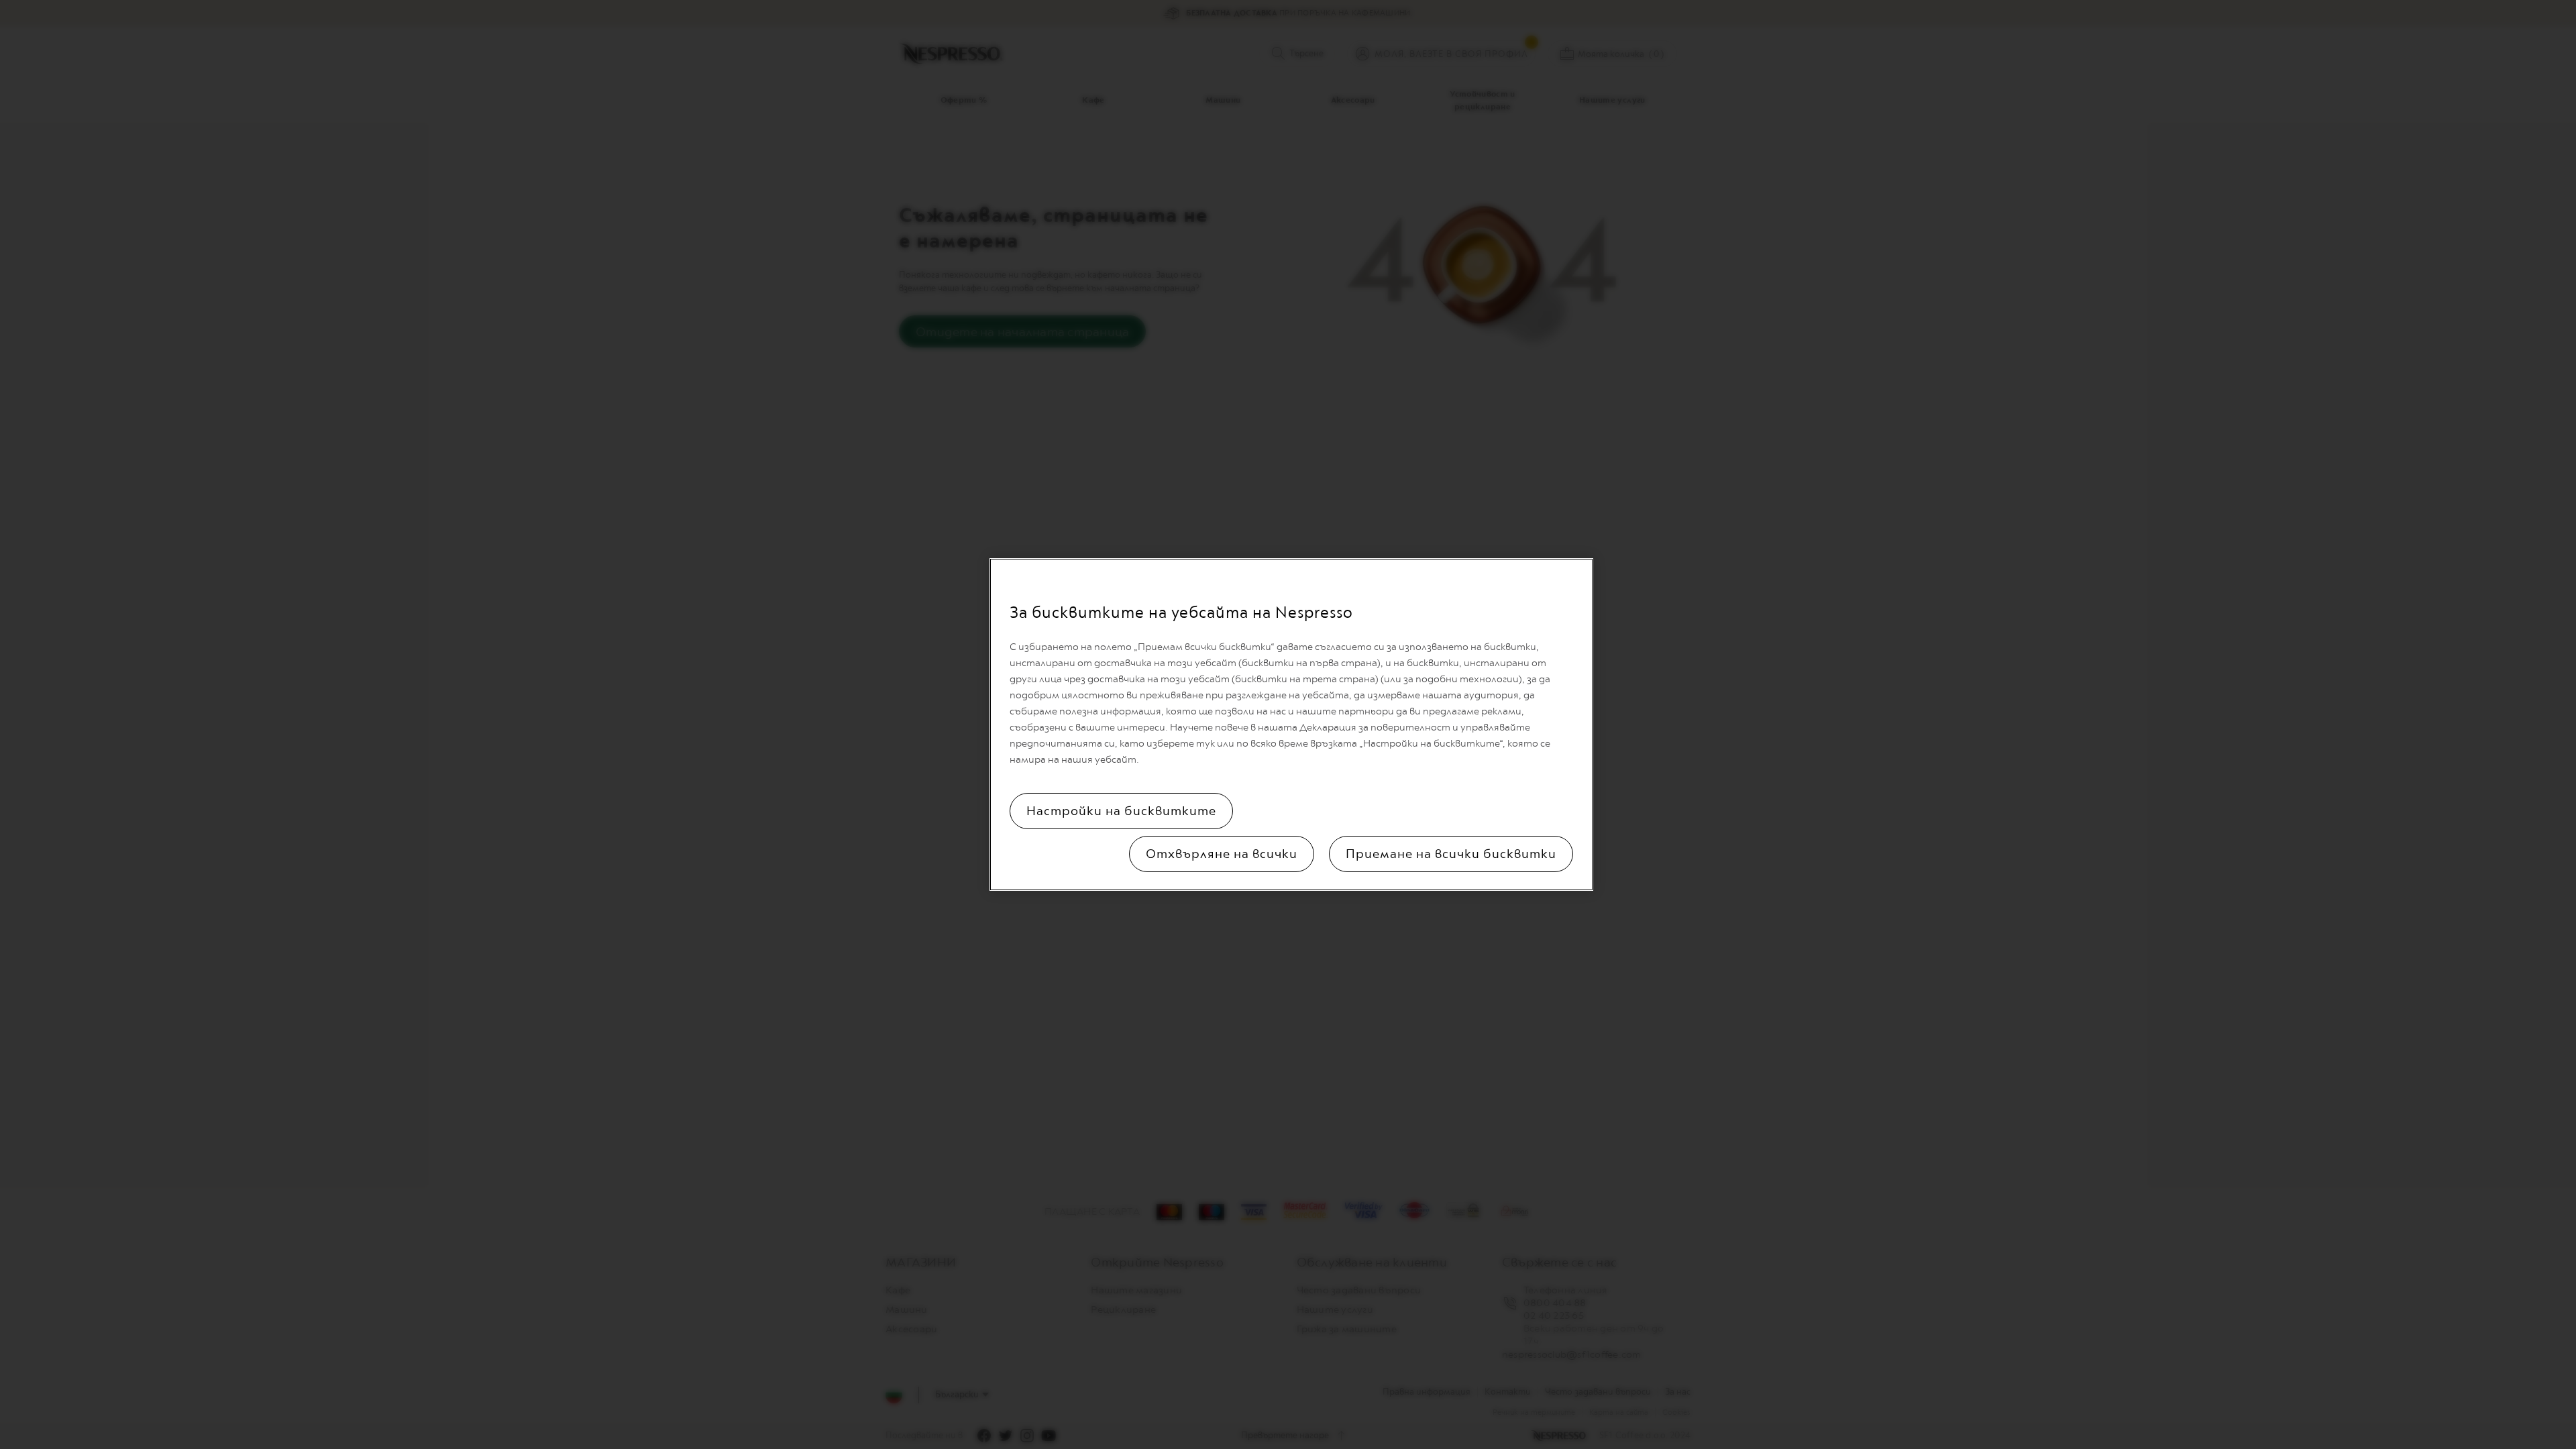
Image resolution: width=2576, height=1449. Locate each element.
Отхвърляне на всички (1222, 854)
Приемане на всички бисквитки (1451, 854)
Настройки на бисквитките (1121, 811)
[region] (1291, 724)
